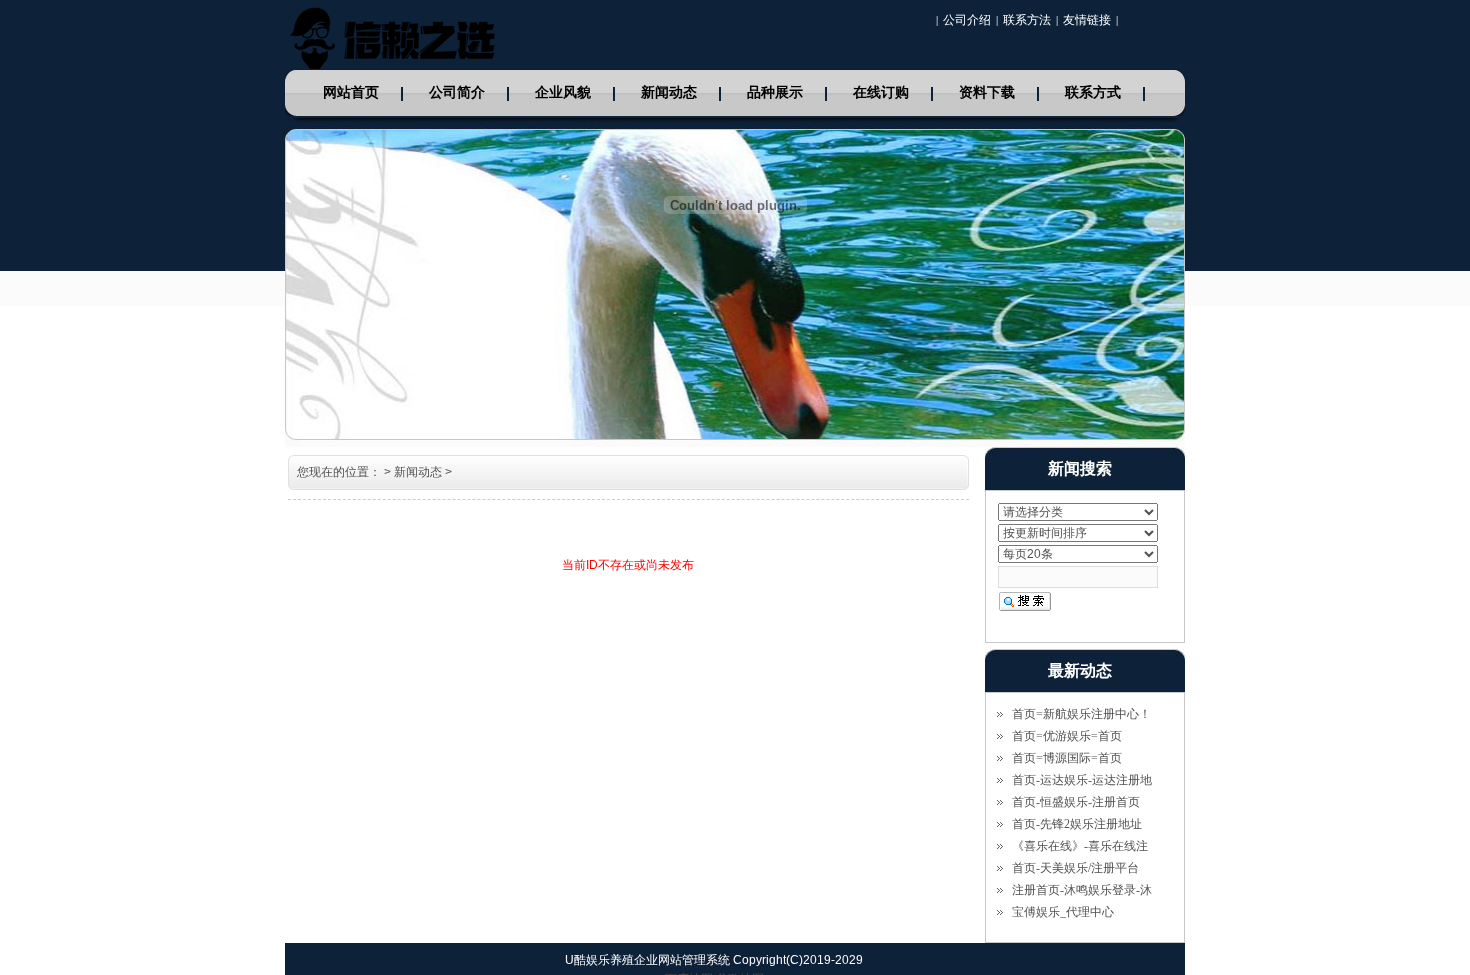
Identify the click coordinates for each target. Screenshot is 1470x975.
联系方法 (1027, 20)
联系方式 (1093, 92)
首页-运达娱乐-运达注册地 (1082, 780)
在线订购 (881, 92)
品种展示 (775, 92)
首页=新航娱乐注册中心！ (1081, 714)
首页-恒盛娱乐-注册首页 (1076, 802)
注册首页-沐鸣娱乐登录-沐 (1082, 890)
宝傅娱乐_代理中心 (1063, 912)
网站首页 (351, 92)
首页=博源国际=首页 (1067, 758)
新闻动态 (669, 92)
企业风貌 (563, 92)
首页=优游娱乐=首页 (1067, 736)
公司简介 (457, 92)
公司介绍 (967, 20)
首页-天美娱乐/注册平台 (1075, 868)
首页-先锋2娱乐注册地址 (1077, 824)
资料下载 (987, 92)
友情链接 (1087, 20)
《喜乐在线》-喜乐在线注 (1080, 846)
